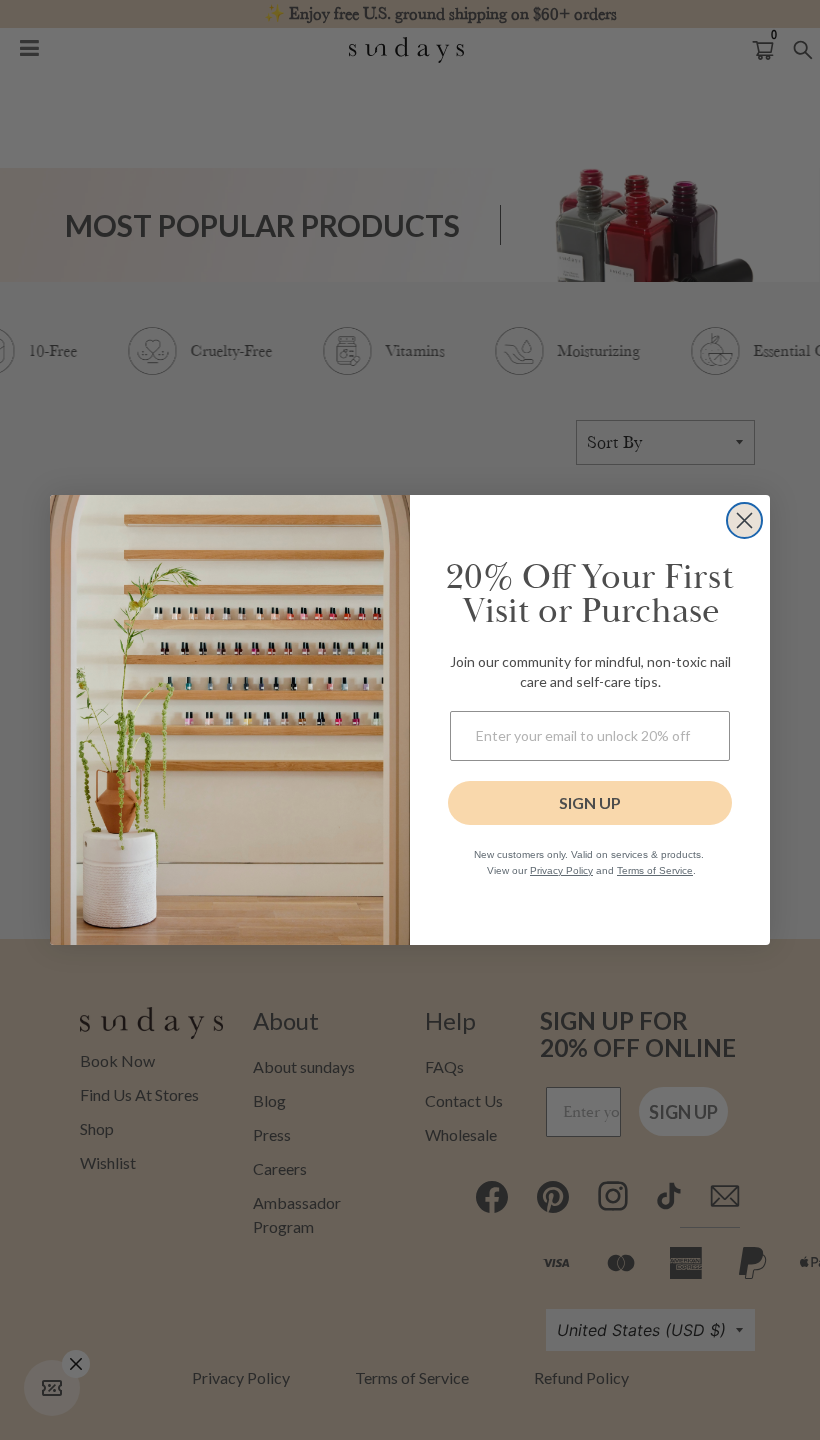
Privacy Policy (561, 870)
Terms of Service (655, 870)
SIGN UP (590, 802)
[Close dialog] (744, 520)
